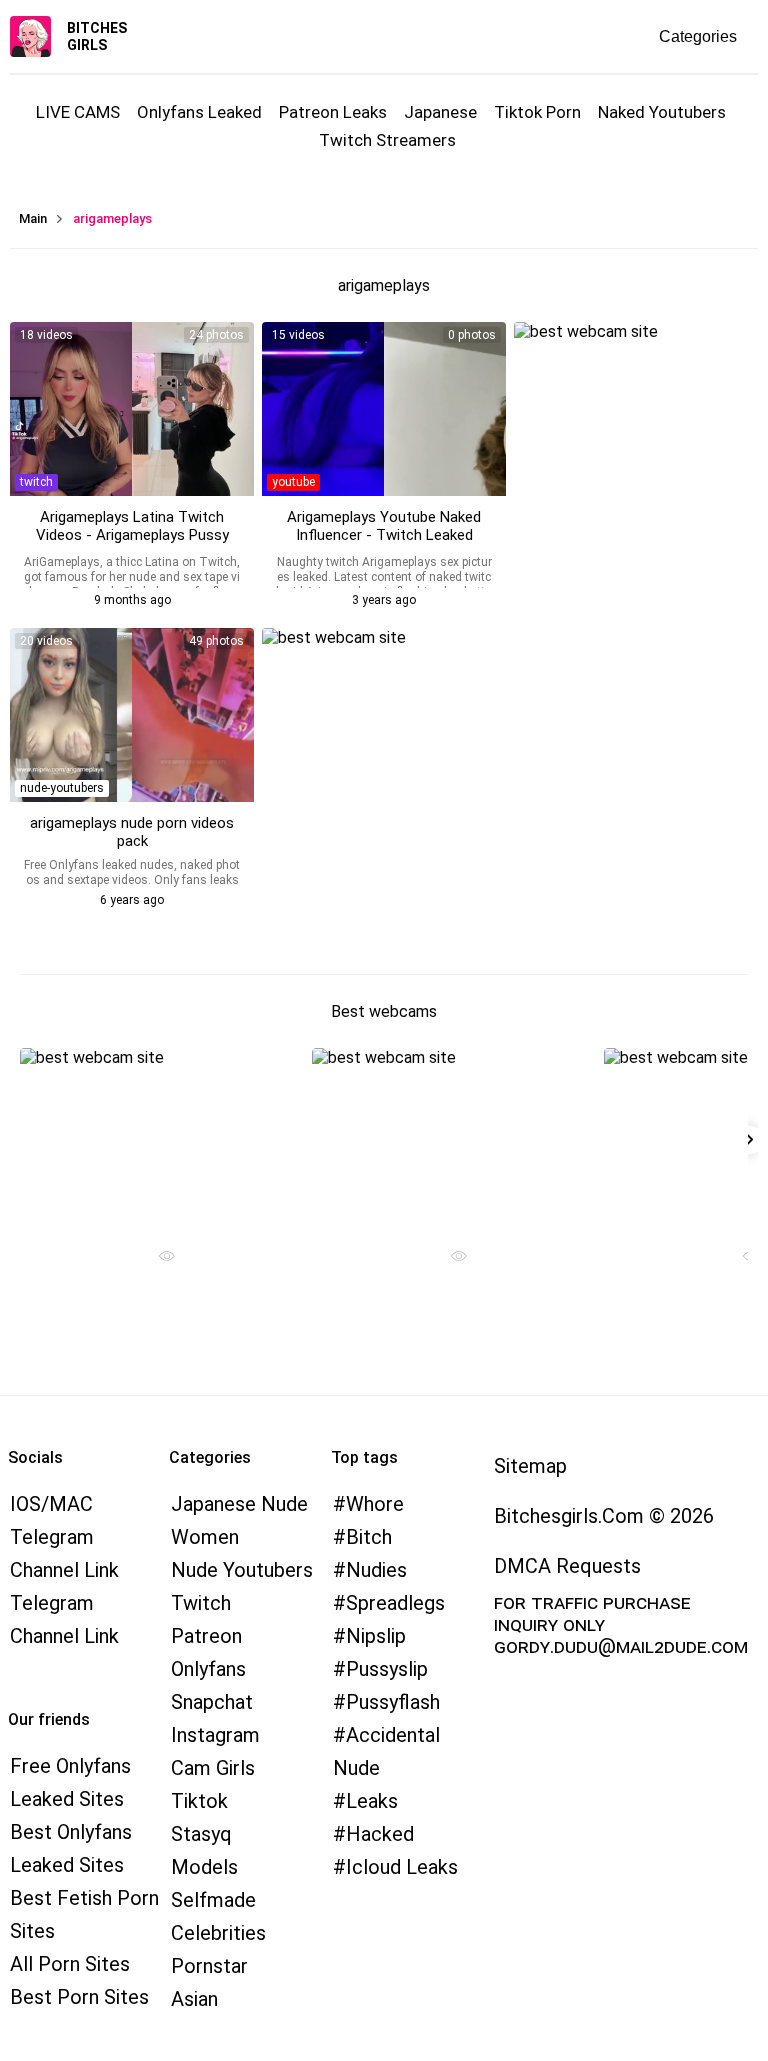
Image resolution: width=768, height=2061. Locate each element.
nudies (376, 1570)
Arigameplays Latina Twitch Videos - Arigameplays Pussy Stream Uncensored (132, 535)
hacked (380, 1834)
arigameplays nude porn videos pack (132, 832)
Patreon (206, 1636)
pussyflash (393, 1702)
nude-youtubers (62, 788)
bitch (369, 1537)
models (204, 1867)
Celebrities (218, 1933)
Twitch (201, 1603)
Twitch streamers (387, 140)
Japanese (440, 112)
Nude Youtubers (242, 1570)
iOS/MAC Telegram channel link (64, 1537)
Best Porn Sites (79, 1997)
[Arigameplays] (384, 409)
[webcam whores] (159, 1258)
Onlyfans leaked (199, 112)
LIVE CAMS (78, 112)
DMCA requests (567, 1566)
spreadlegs (395, 1603)
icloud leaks (402, 1867)
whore (375, 1504)
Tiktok (199, 1801)
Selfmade (213, 1900)
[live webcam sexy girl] (159, 1135)
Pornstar (209, 1966)
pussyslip (387, 1669)
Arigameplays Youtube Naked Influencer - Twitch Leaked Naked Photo (384, 535)
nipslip (376, 1636)
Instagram (215, 1735)
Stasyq (201, 1834)
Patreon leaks (333, 112)
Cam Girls (213, 1768)
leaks (372, 1801)
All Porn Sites (70, 1964)
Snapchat (212, 1702)
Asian (194, 1999)
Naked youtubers (662, 112)
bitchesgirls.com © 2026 (604, 1516)
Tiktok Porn (537, 112)
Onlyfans (208, 1669)
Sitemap (530, 1466)
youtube (293, 482)
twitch (36, 482)
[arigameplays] (132, 409)
